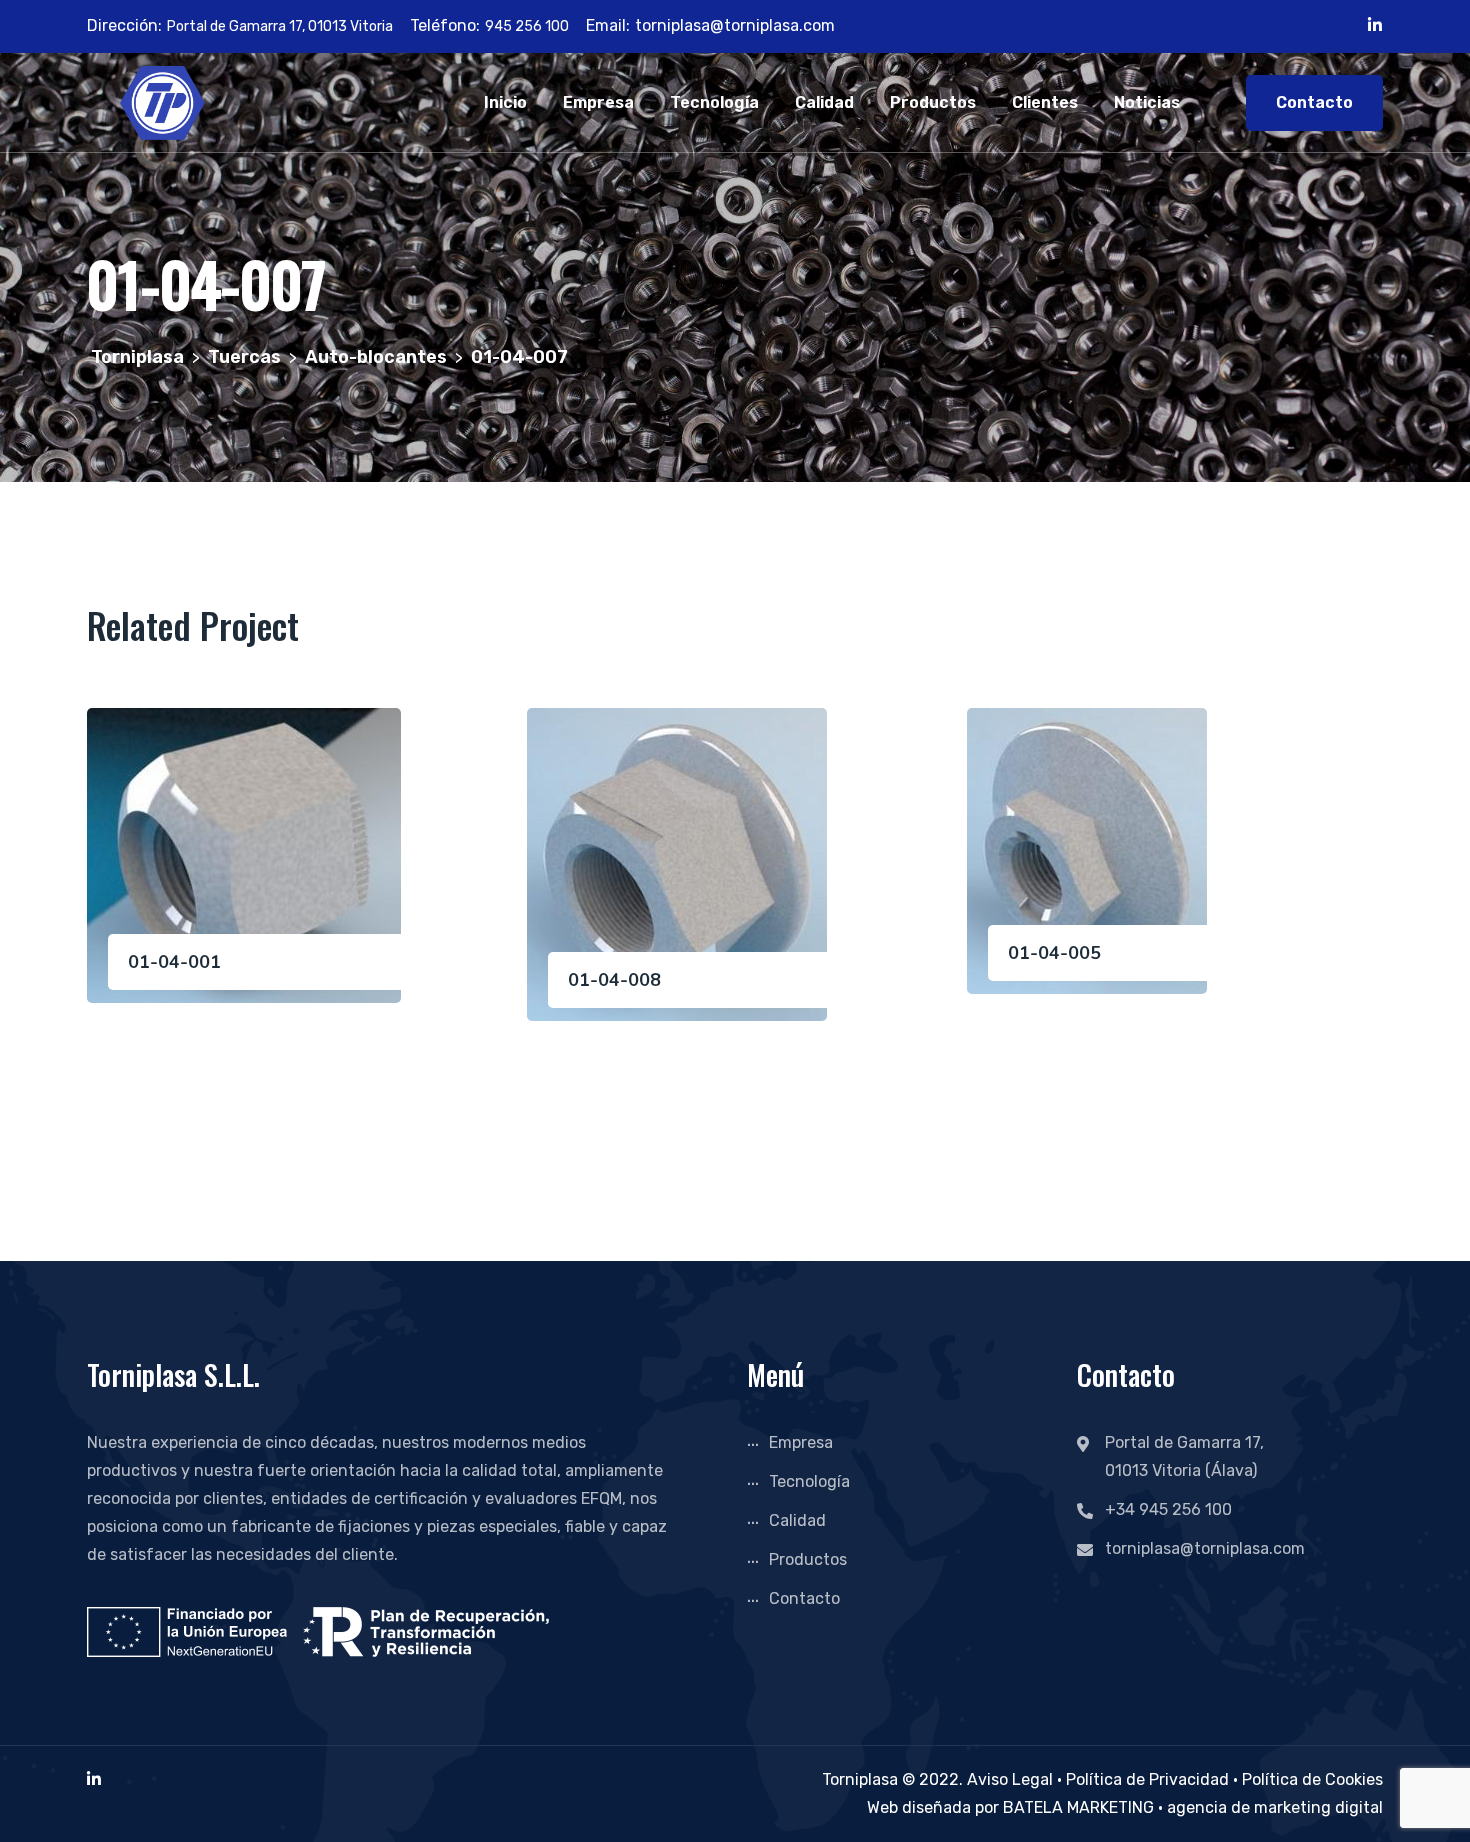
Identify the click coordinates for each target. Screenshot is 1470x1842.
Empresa (598, 102)
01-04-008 (614, 980)
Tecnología (714, 102)
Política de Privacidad (1147, 1779)
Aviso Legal (1010, 1779)
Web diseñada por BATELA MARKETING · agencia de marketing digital (1125, 1807)
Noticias (1147, 102)
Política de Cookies (1312, 1779)
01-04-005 (1054, 953)
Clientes (1045, 102)
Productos (933, 102)
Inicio (505, 102)
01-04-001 (174, 962)
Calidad (824, 102)
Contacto (1314, 102)
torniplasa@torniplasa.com (735, 25)
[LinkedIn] (94, 1779)
